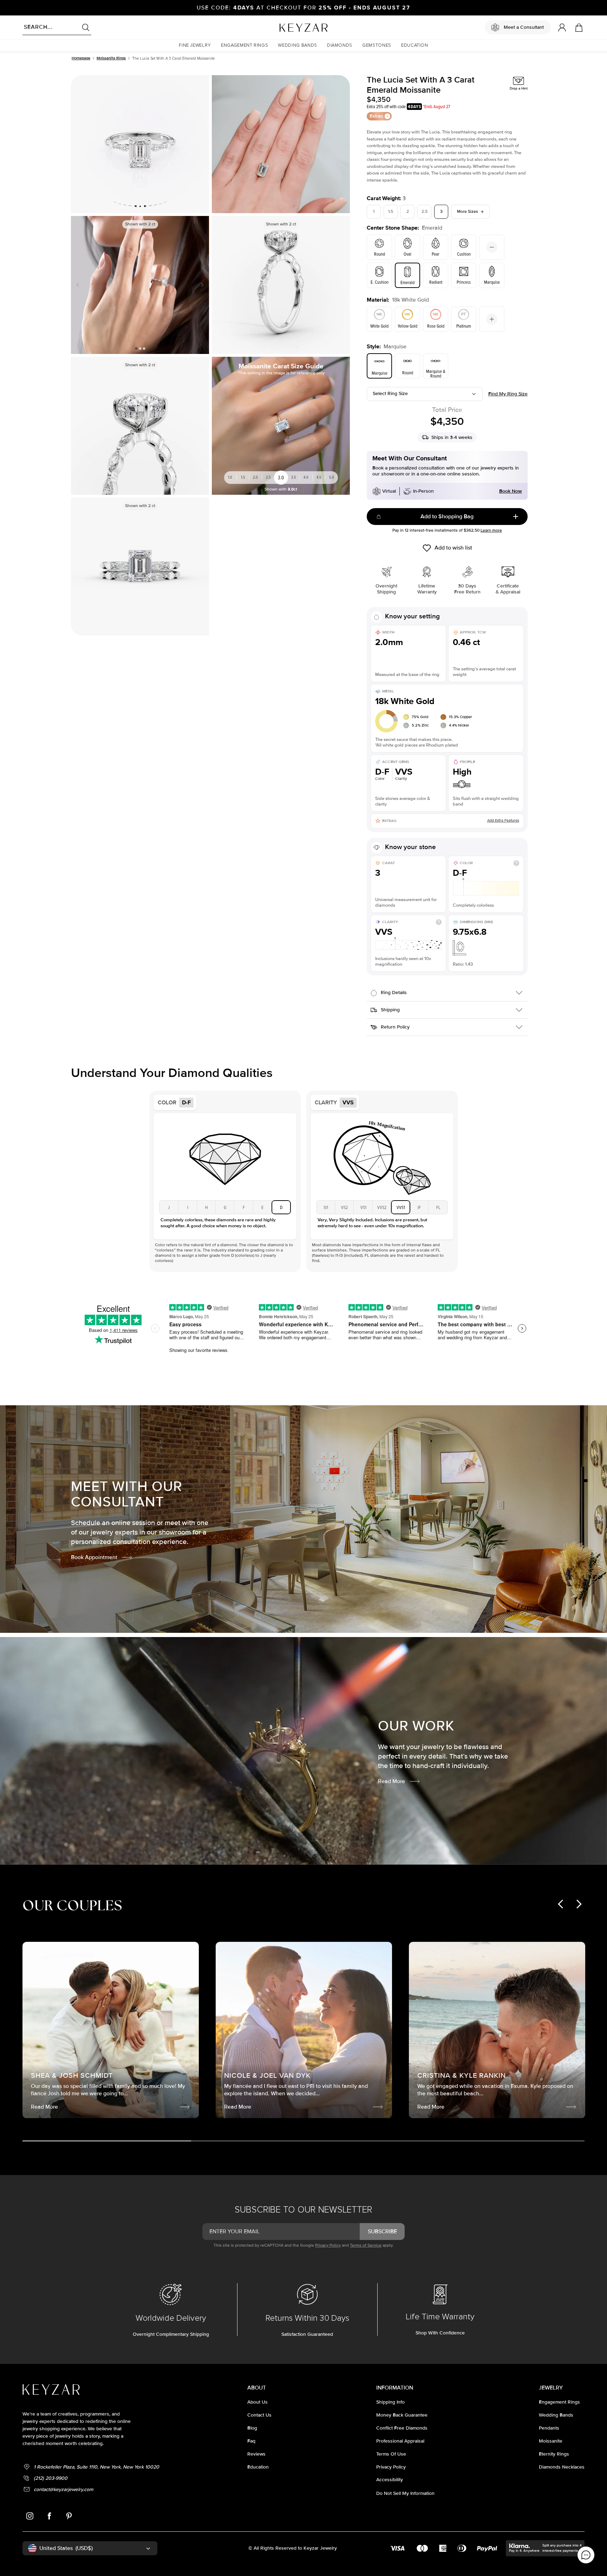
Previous (79, 285)
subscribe (382, 2232)
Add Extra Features (503, 820)
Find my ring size (508, 394)
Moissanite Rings (111, 58)
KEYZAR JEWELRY (286, 26)
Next (201, 285)
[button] (195, 45)
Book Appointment (94, 1557)
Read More (391, 1781)
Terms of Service (366, 2245)
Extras (376, 116)
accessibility (390, 2480)
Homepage (81, 58)
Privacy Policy (328, 2245)
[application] (586, 2555)
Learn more (491, 530)
